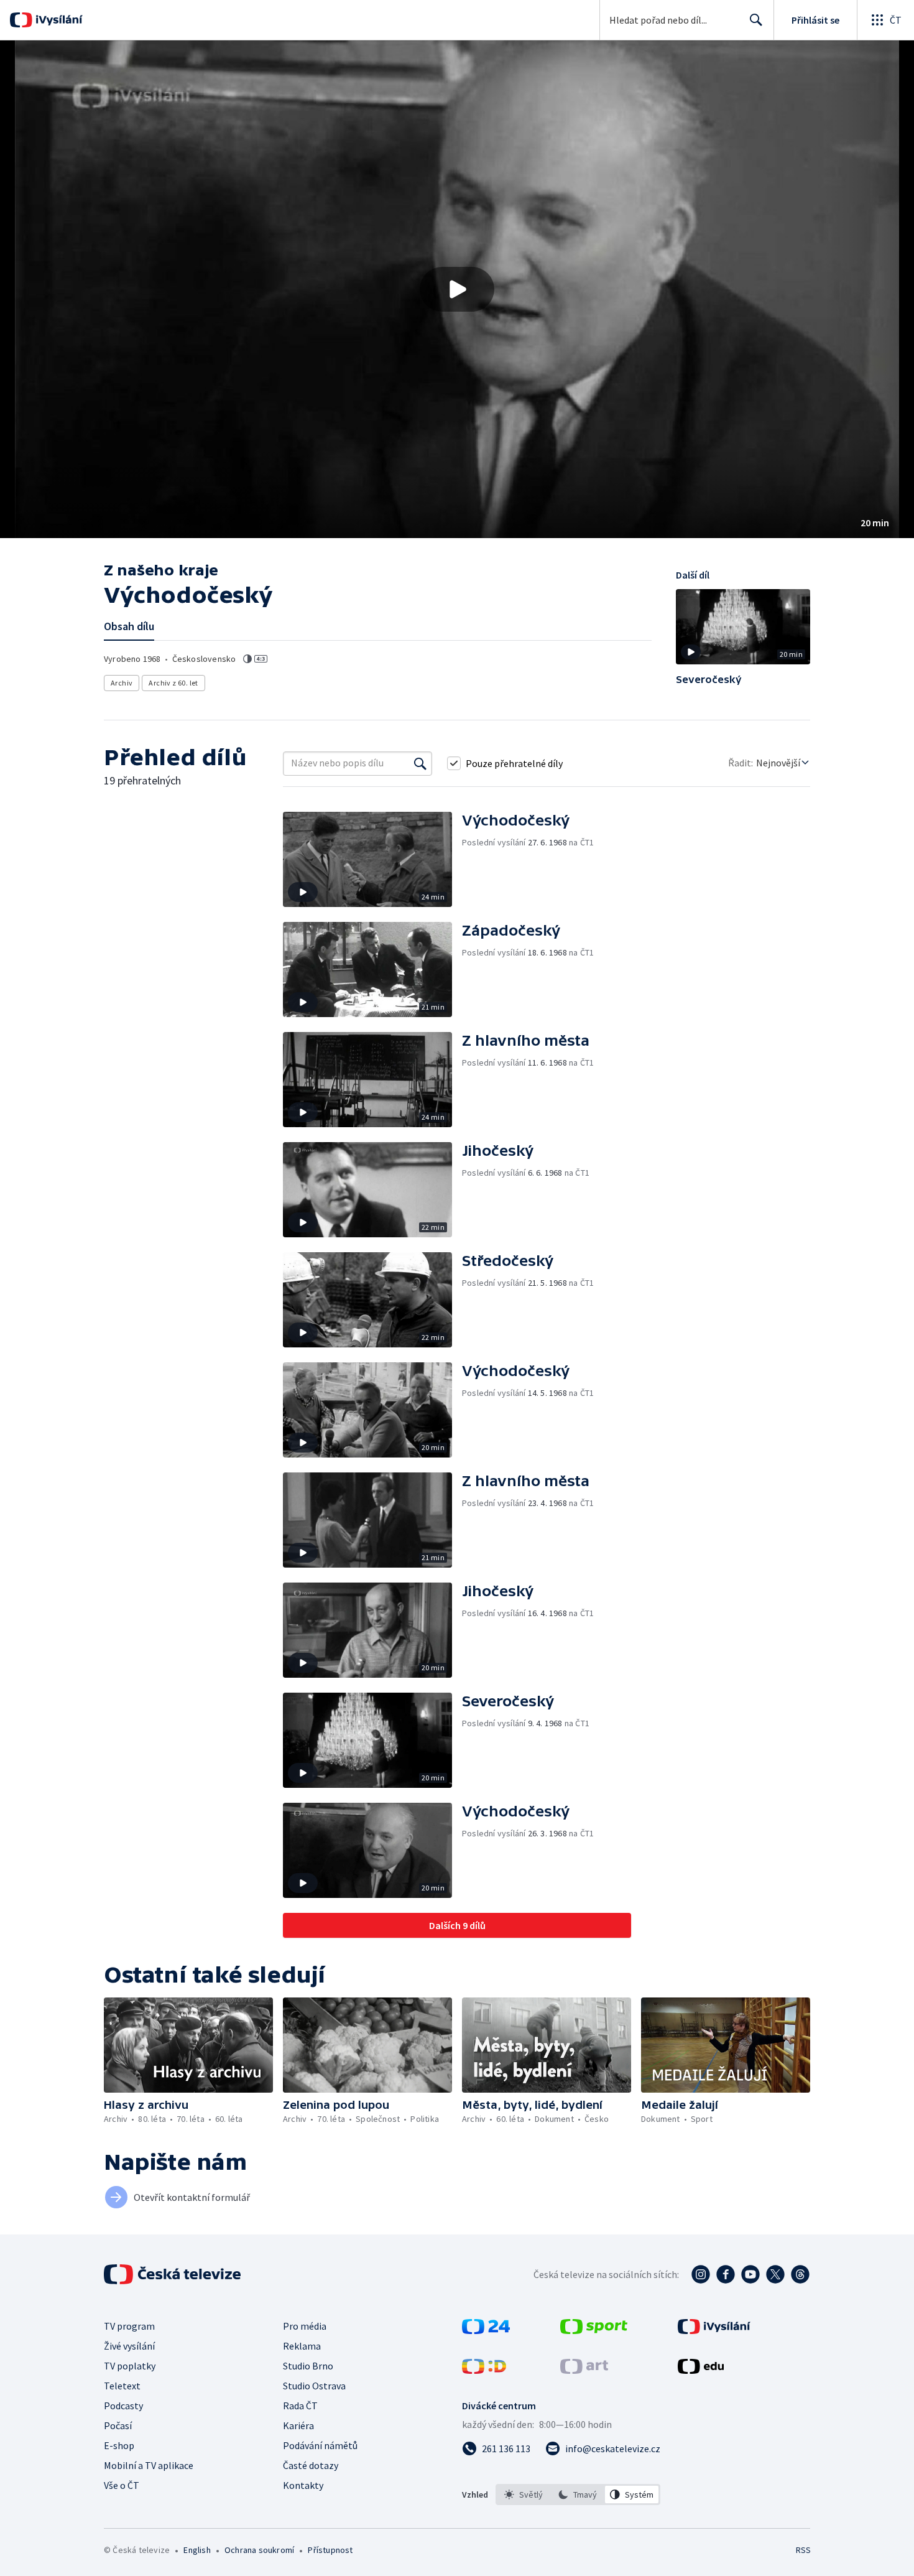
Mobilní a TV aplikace (149, 2465)
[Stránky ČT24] (486, 2330)
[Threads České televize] (800, 2274)
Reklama (302, 2346)
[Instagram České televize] (701, 2274)
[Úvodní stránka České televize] (173, 2274)
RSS (803, 2550)
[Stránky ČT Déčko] (484, 2370)
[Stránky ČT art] (584, 2370)
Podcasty (123, 2406)
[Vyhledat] (420, 763)
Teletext (122, 2386)
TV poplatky (130, 2366)
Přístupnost (330, 2550)
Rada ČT (300, 2406)
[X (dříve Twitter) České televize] (775, 2274)
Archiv (122, 683)
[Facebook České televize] (726, 2274)
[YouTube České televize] (750, 2274)
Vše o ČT (122, 2485)
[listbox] (578, 2495)
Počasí (118, 2425)
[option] (524, 2495)
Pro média (305, 2326)
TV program (129, 2326)
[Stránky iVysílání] (714, 2330)
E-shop (119, 2445)
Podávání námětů (320, 2445)
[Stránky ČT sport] (594, 2330)
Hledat (756, 20)
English (197, 2550)
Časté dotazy (311, 2465)
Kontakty (303, 2485)
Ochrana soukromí (259, 2550)
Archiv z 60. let (173, 683)
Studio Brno (308, 2366)
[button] (457, 289)
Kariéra (298, 2425)
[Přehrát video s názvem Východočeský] (457, 289)
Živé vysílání (129, 2346)
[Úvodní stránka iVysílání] (58, 20)
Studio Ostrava (314, 2386)
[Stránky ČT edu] (701, 2370)
